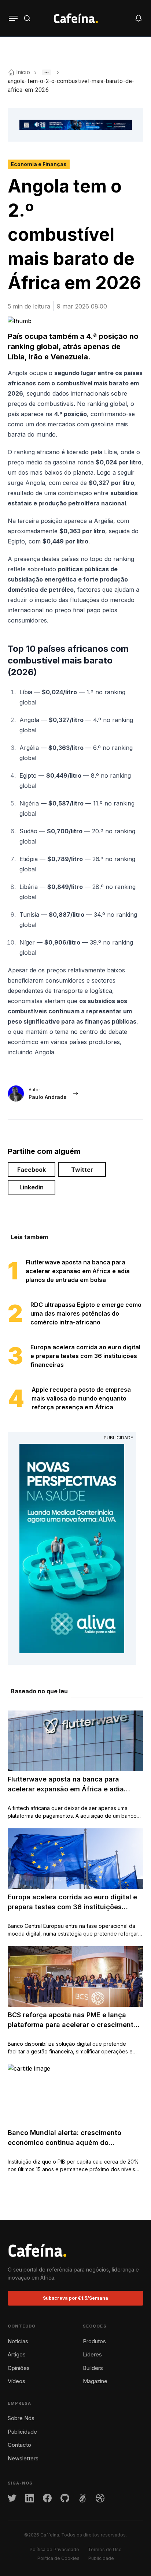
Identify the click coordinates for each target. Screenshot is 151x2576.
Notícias (18, 2341)
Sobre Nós (21, 2418)
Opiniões (19, 2368)
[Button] (13, 18)
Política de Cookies (58, 2558)
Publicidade (22, 2432)
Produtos (94, 2341)
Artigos (17, 2354)
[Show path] (47, 72)
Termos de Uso (105, 2549)
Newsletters (23, 2458)
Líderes (92, 2354)
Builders (93, 2368)
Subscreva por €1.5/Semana (75, 2298)
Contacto (19, 2445)
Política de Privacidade (54, 2549)
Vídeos (16, 2381)
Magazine (95, 2381)
